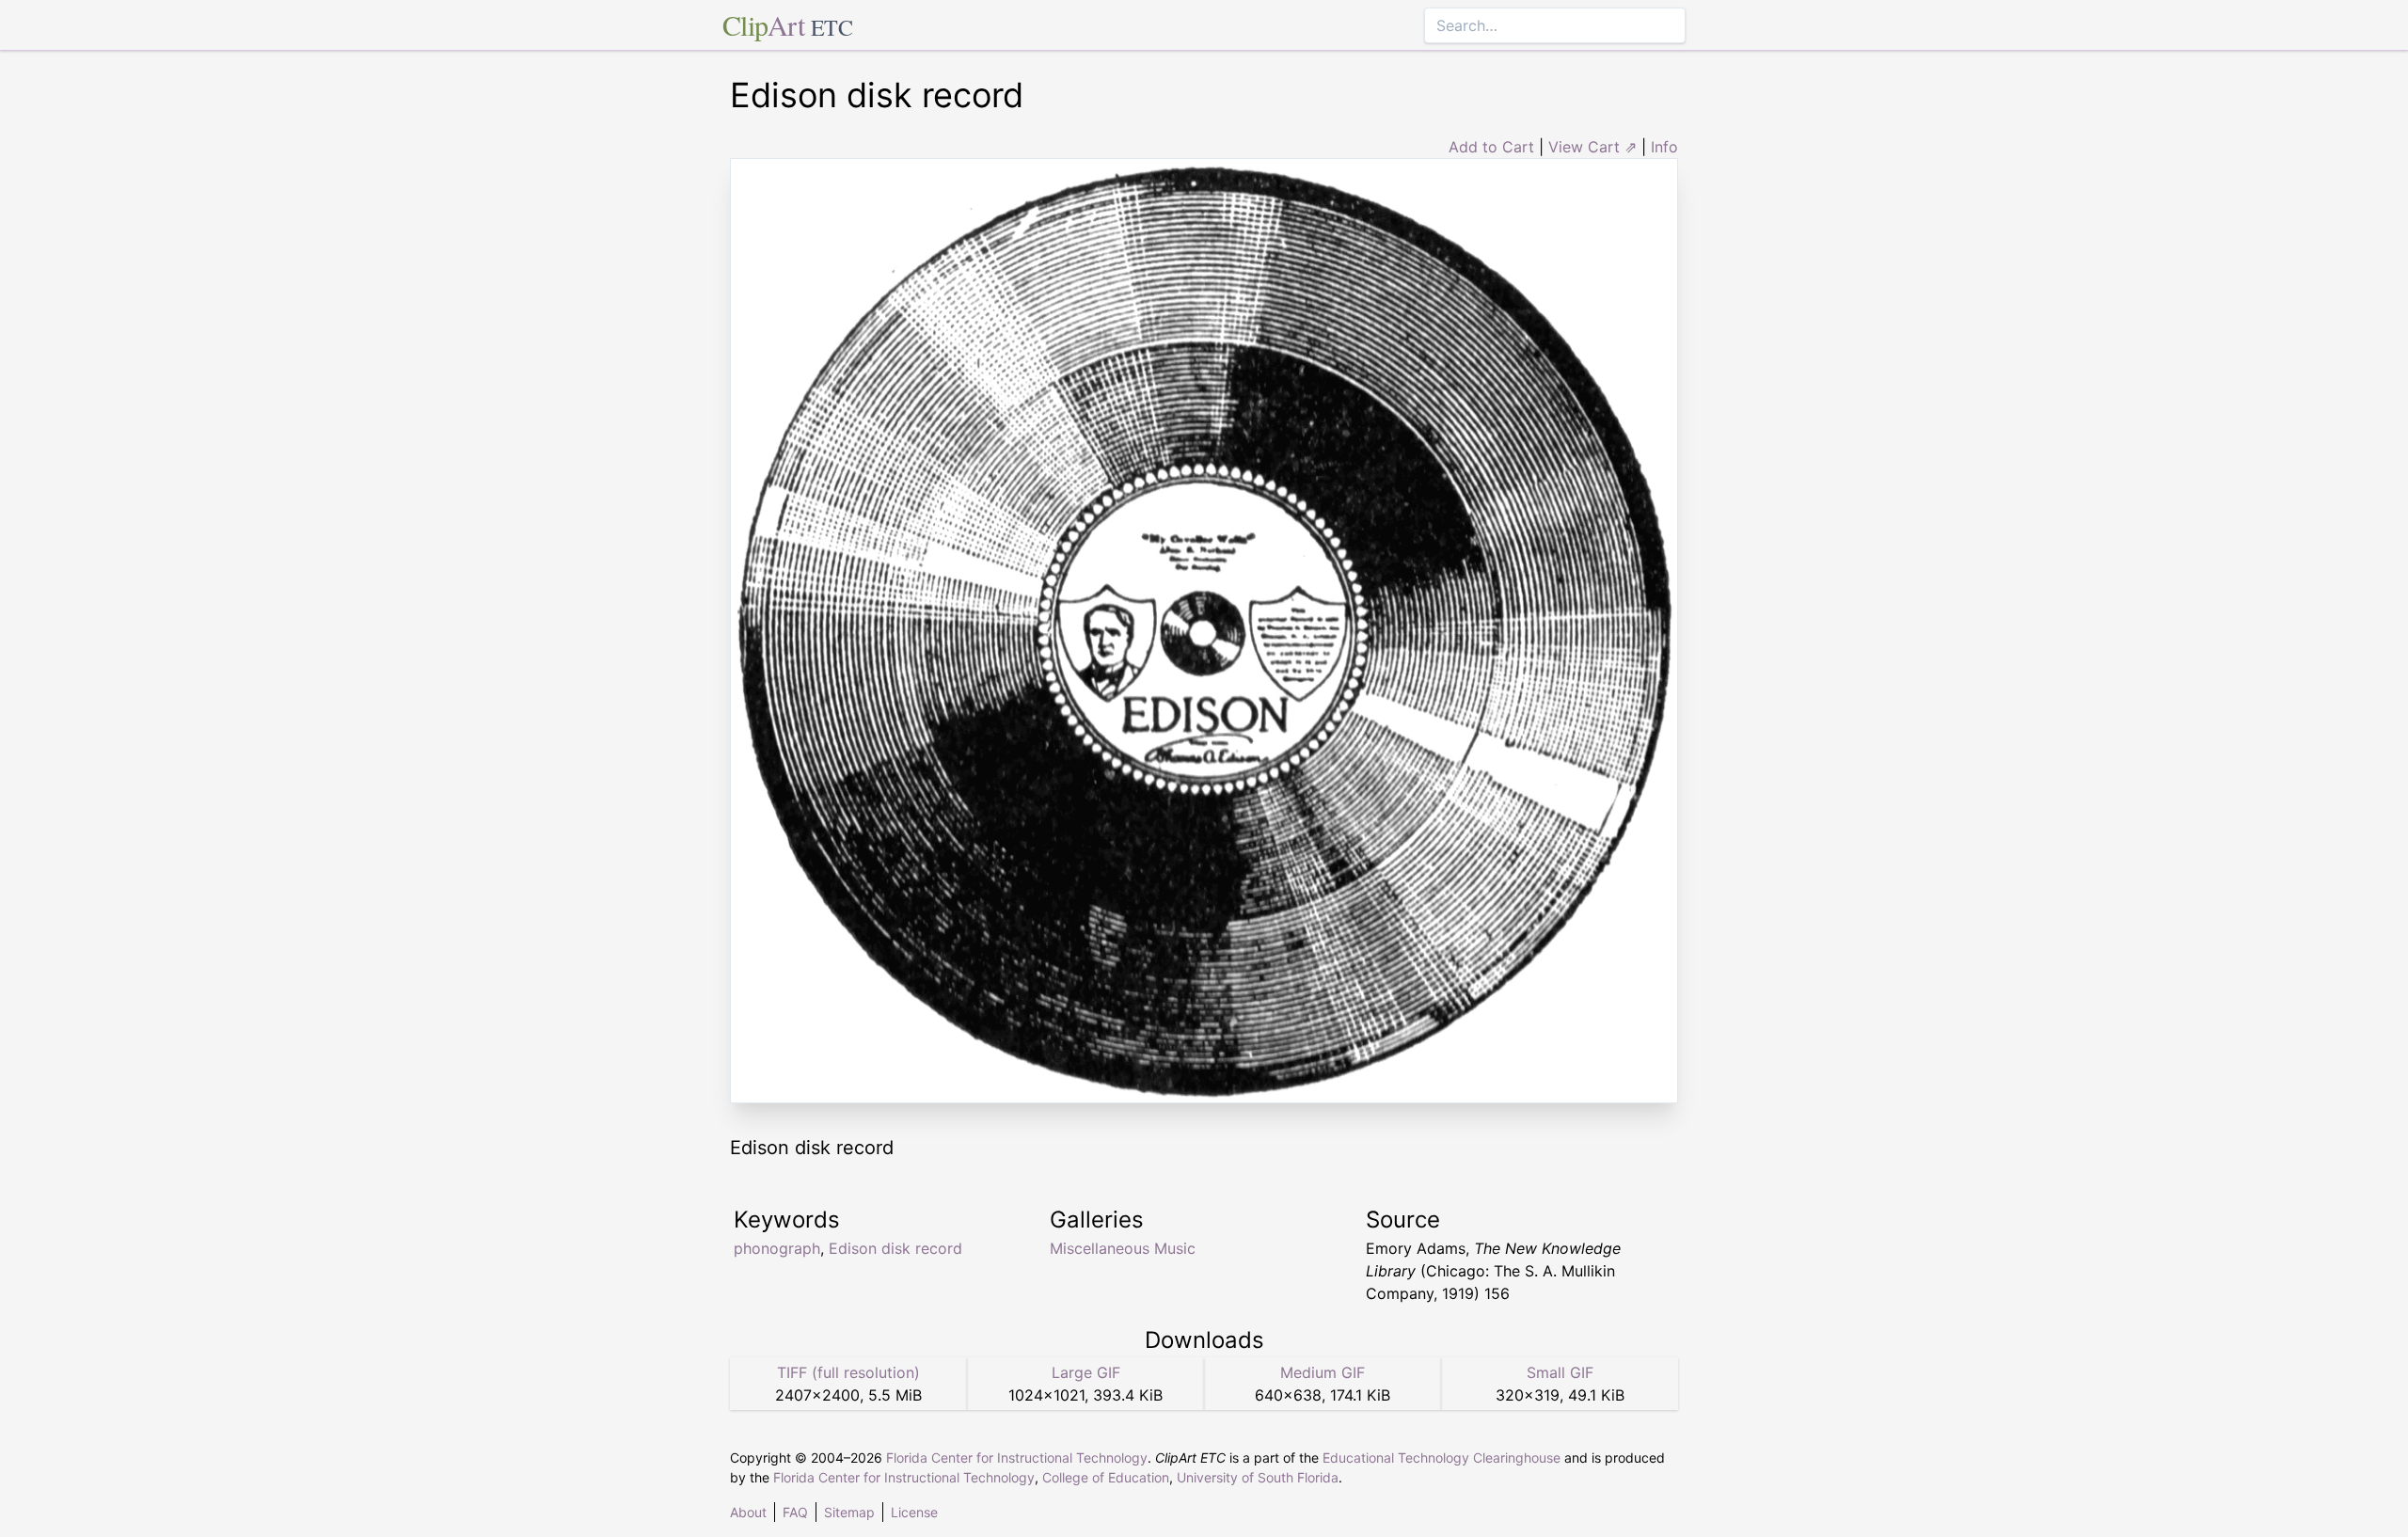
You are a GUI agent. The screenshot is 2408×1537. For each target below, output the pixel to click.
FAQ (795, 1512)
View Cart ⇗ (1592, 147)
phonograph (777, 1248)
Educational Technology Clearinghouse (1442, 1458)
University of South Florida (1258, 1477)
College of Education (1106, 1477)
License (914, 1512)
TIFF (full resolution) (848, 1372)
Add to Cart (1491, 147)
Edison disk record (895, 1248)
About (748, 1512)
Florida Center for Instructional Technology (1017, 1458)
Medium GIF (1323, 1372)
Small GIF (1560, 1372)
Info (1664, 147)
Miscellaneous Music (1123, 1248)
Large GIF (1086, 1372)
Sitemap (849, 1512)
